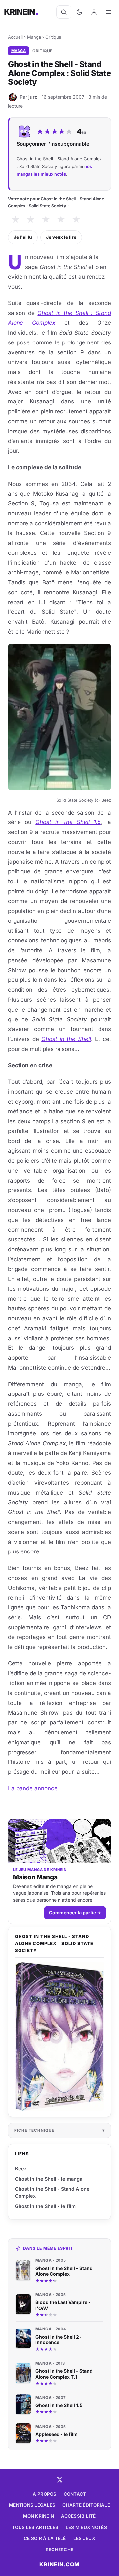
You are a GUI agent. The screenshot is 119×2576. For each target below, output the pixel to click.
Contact (75, 2494)
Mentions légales (32, 2505)
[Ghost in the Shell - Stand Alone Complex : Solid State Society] (59, 2036)
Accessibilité (79, 2516)
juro (33, 97)
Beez (21, 2168)
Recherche (59, 2550)
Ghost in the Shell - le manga (49, 2179)
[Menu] (108, 12)
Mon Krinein (39, 2516)
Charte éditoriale (86, 2505)
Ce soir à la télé (45, 2538)
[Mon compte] (94, 12)
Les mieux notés (86, 2527)
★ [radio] (15, 219)
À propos (44, 2494)
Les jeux (84, 2538)
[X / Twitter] (59, 2480)
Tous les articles (35, 2527)
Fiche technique (34, 2130)
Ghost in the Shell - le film (45, 2206)
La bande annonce (34, 1788)
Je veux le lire (61, 237)
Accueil (15, 37)
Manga (34, 37)
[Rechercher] (64, 12)
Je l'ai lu (23, 237)
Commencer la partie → (75, 1912)
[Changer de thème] (79, 12)
